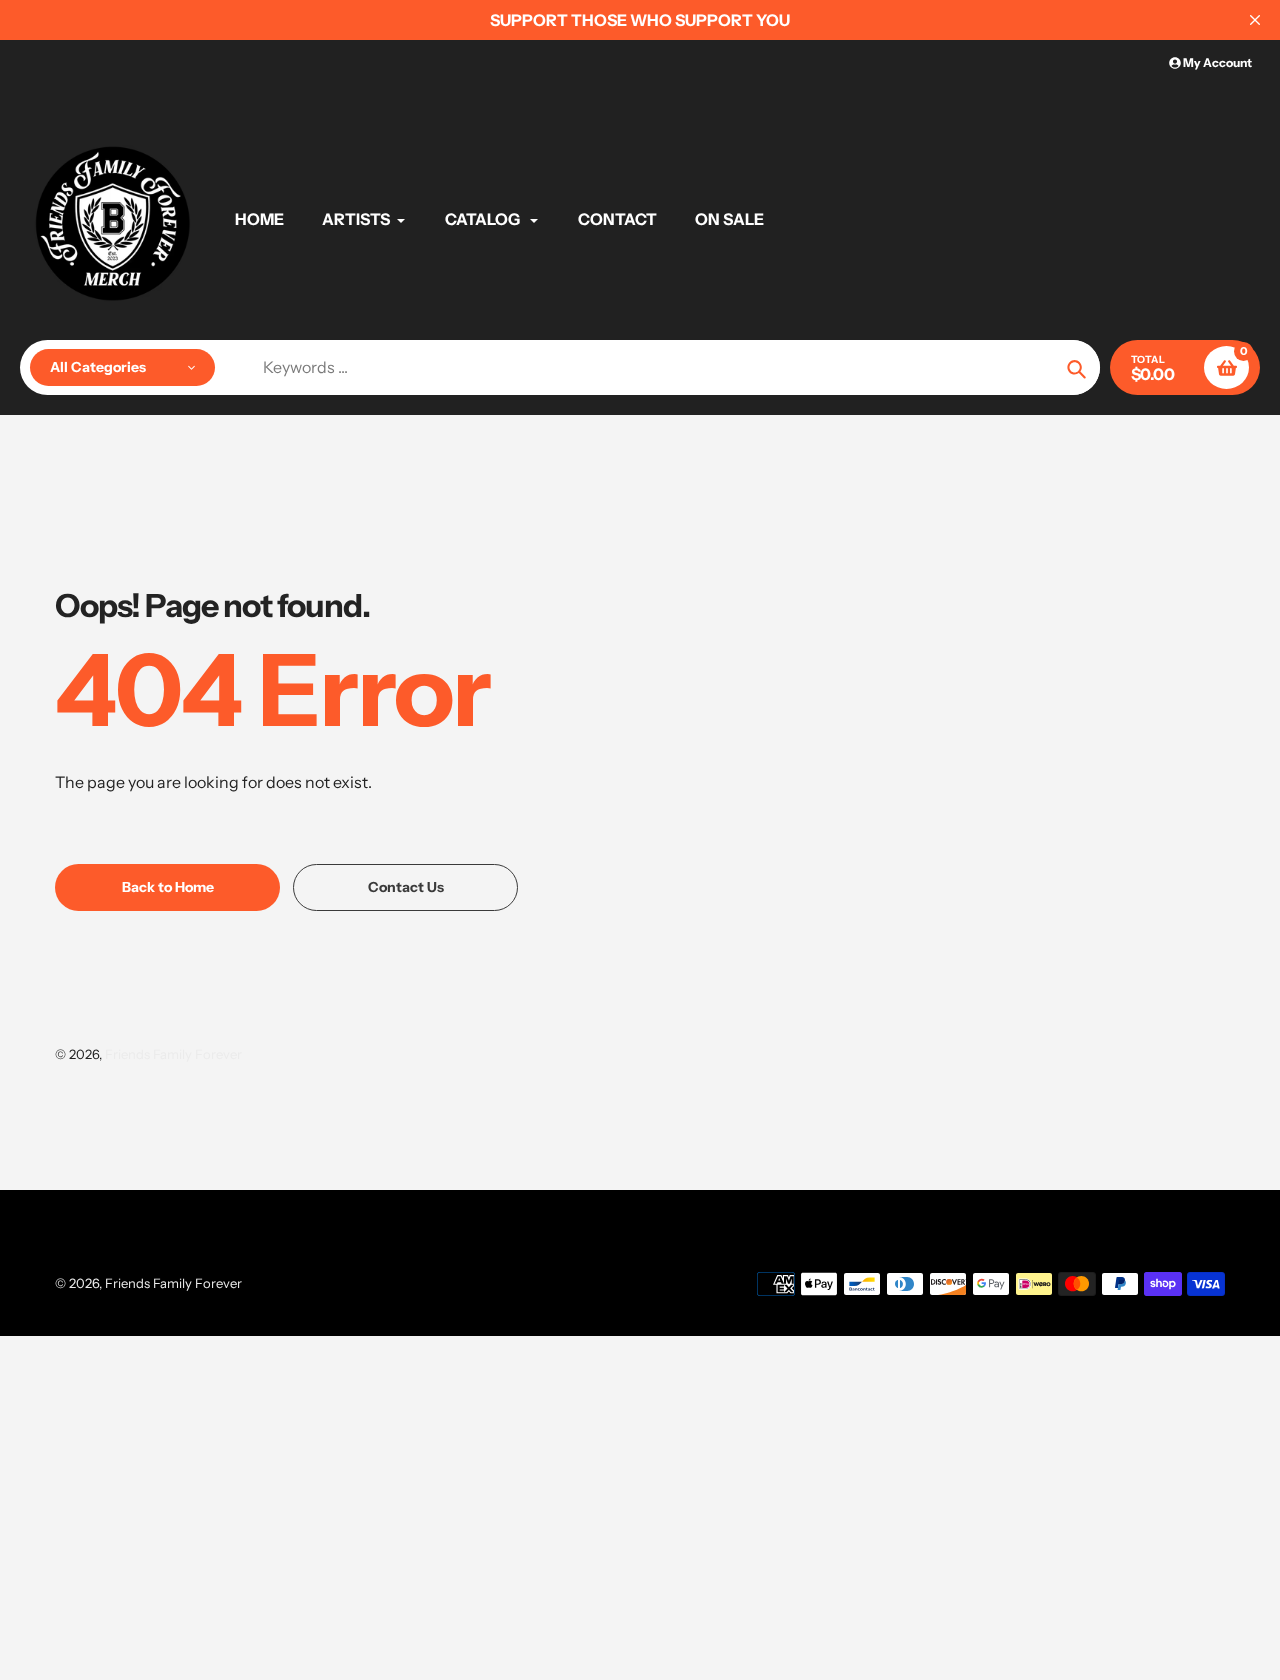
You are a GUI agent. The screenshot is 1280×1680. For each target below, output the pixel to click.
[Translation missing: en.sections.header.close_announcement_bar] (1255, 20)
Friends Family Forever (173, 1054)
